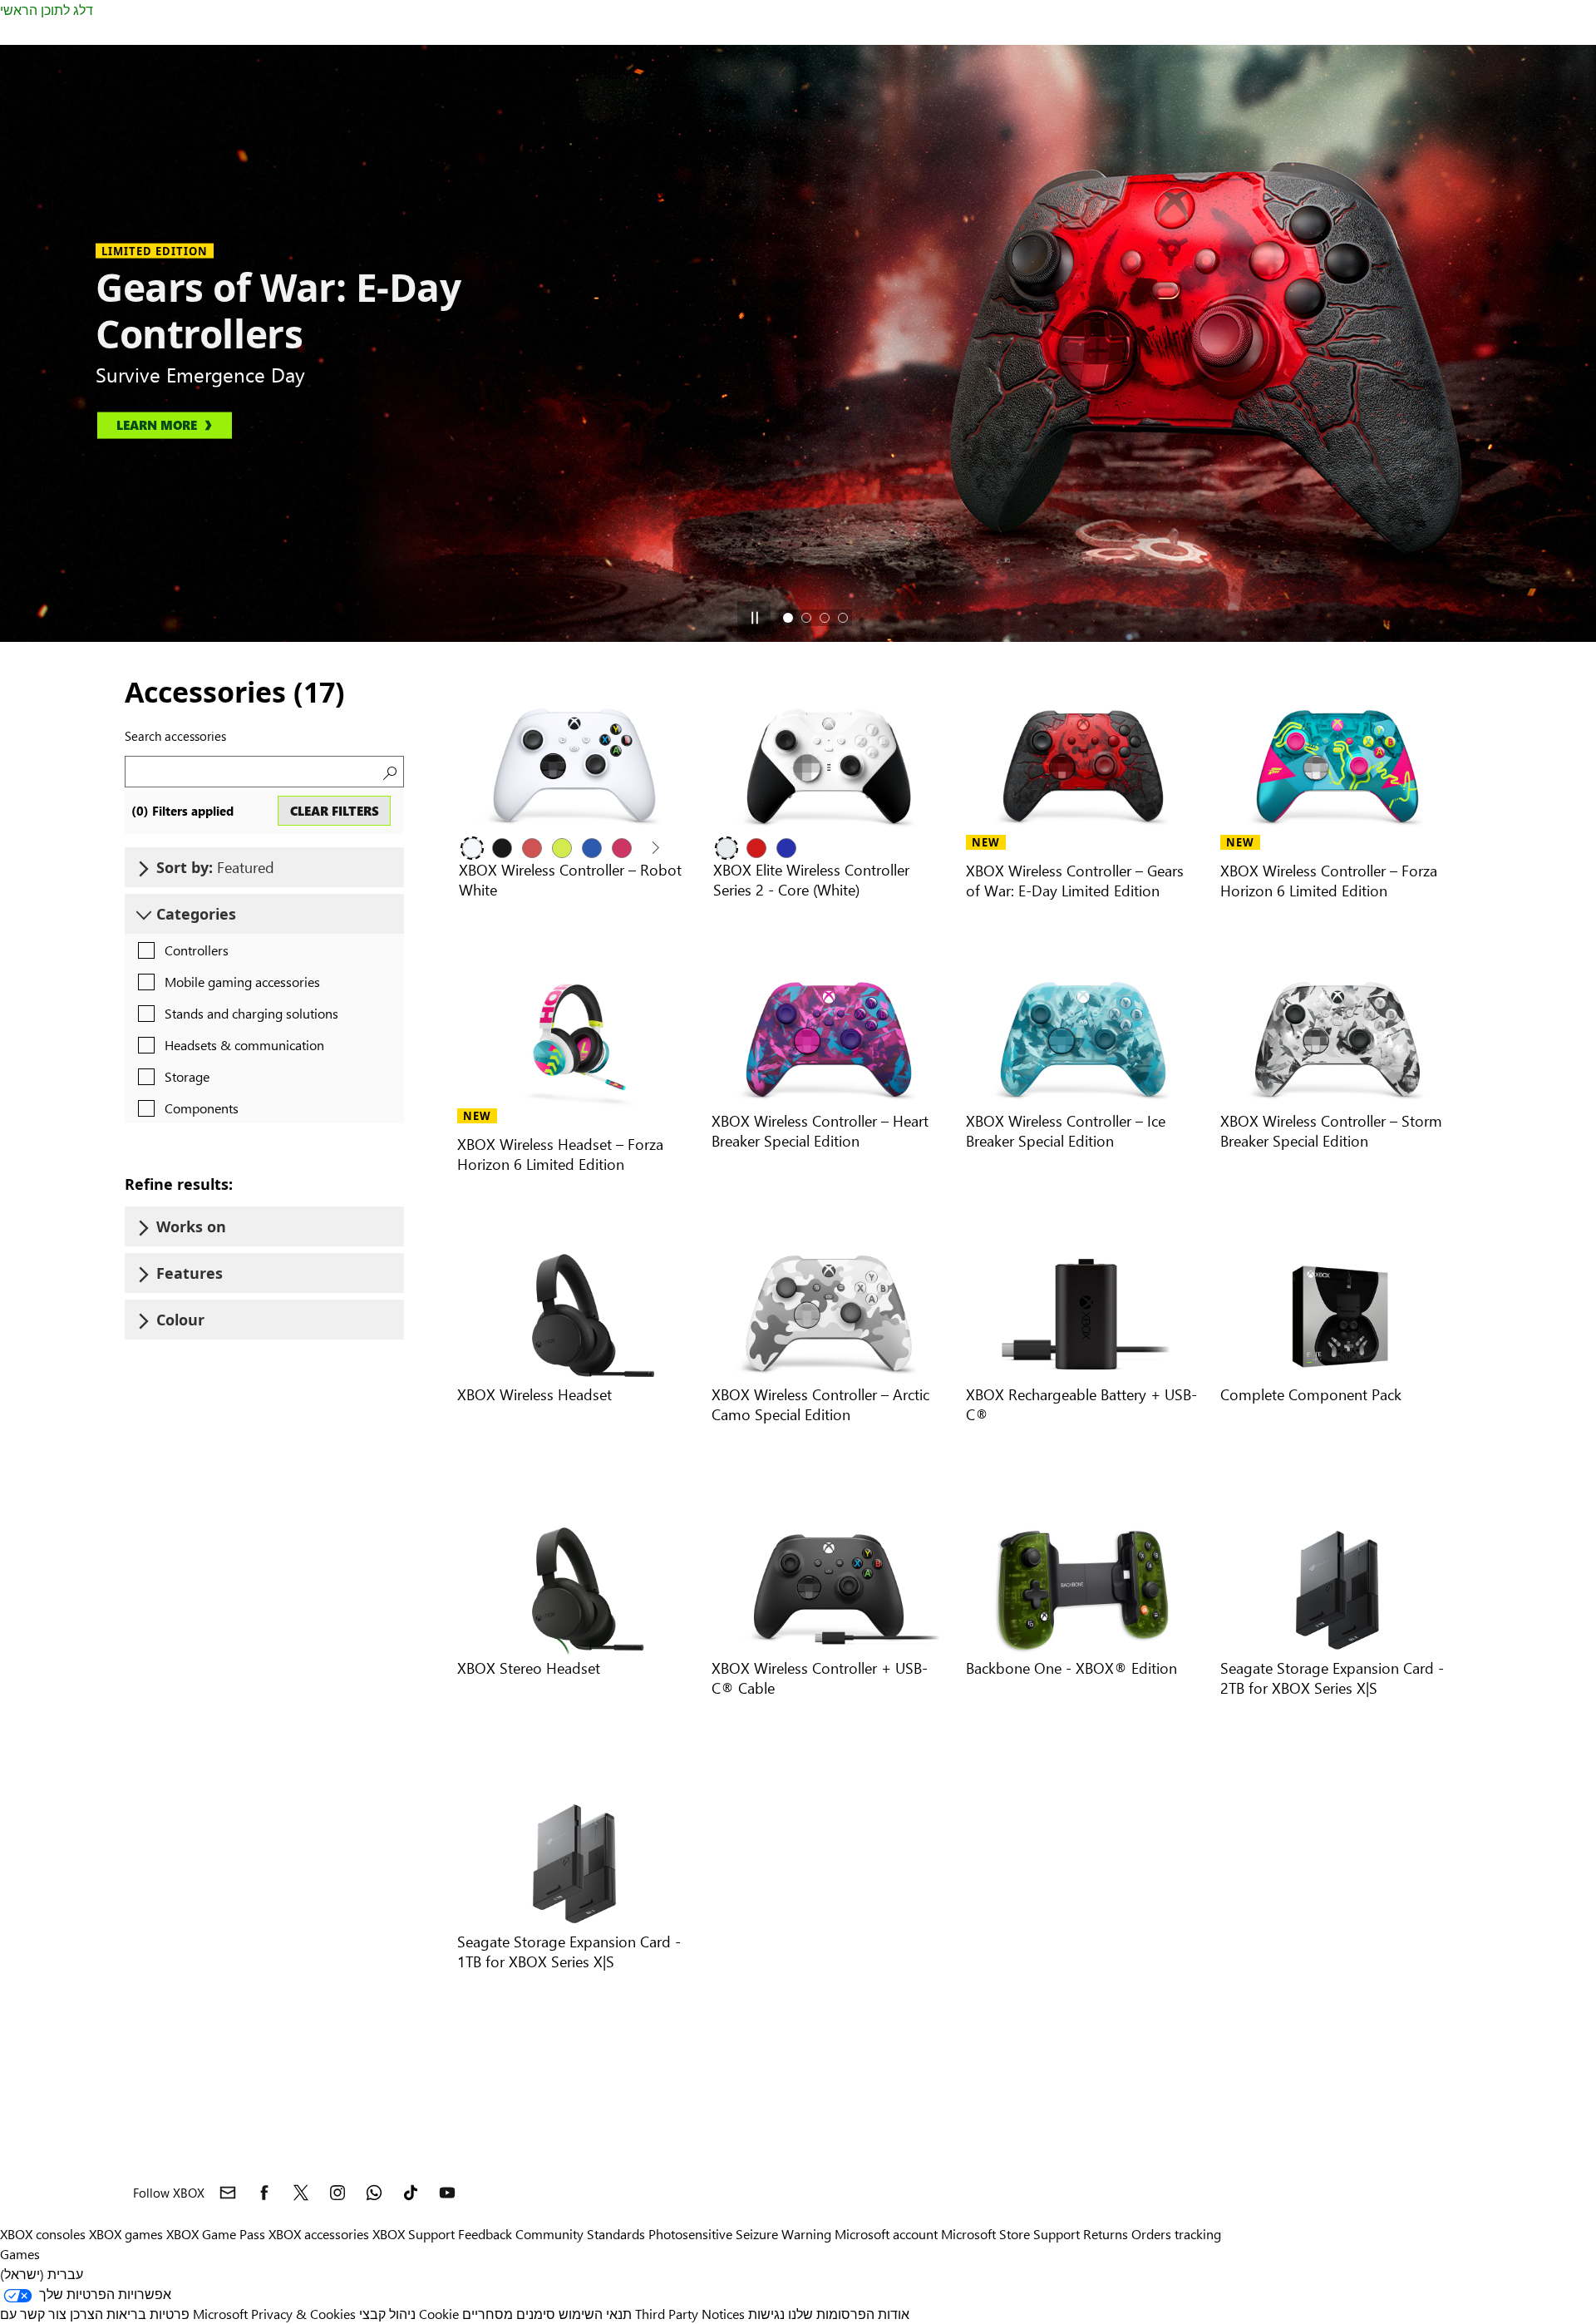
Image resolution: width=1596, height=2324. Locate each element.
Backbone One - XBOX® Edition (1071, 1668)
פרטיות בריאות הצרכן (130, 2314)
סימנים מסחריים (509, 2314)
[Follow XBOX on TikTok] (411, 2193)
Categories (196, 914)
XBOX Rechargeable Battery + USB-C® (1081, 1404)
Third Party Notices (690, 2314)
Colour (180, 1320)
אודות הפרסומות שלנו (849, 2314)
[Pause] (754, 618)
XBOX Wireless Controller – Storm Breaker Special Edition (1331, 1130)
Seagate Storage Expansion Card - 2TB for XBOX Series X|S (1332, 1678)
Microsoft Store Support (1010, 2234)
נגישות (766, 2314)
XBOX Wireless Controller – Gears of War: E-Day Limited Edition (1075, 880)
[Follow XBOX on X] (301, 2193)
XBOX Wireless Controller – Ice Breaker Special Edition (1066, 1130)
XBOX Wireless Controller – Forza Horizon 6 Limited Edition (1329, 880)
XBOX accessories (319, 2234)
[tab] (788, 618)
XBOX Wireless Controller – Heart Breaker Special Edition (820, 1130)
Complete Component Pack (1311, 1394)
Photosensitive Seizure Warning (740, 2234)
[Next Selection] (654, 848)
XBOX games (126, 2234)
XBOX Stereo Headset (529, 1668)
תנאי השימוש (595, 2314)
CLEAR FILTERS (335, 811)
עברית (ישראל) (42, 2274)
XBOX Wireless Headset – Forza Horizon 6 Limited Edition (560, 1154)
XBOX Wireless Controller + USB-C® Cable (820, 1678)
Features (190, 1273)
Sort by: (215, 867)
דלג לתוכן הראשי (47, 10)
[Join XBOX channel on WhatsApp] (374, 2193)
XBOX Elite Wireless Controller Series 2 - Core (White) (811, 879)
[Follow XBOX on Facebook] (264, 2193)
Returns (1106, 2234)
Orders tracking (1176, 2234)
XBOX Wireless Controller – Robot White (570, 879)
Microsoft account (886, 2234)
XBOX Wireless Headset (534, 1394)
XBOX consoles (43, 2234)
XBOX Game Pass (216, 2234)
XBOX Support (414, 2234)
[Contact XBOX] (228, 2193)
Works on (191, 1226)
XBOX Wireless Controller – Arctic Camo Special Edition (820, 1404)
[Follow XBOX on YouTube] (447, 2193)
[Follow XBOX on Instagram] (337, 2193)
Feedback (485, 2234)
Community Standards (580, 2234)
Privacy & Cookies (303, 2314)
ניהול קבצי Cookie (409, 2314)
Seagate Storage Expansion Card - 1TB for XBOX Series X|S (569, 1951)
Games (20, 2254)
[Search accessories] (388, 772)
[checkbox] (179, 951)
